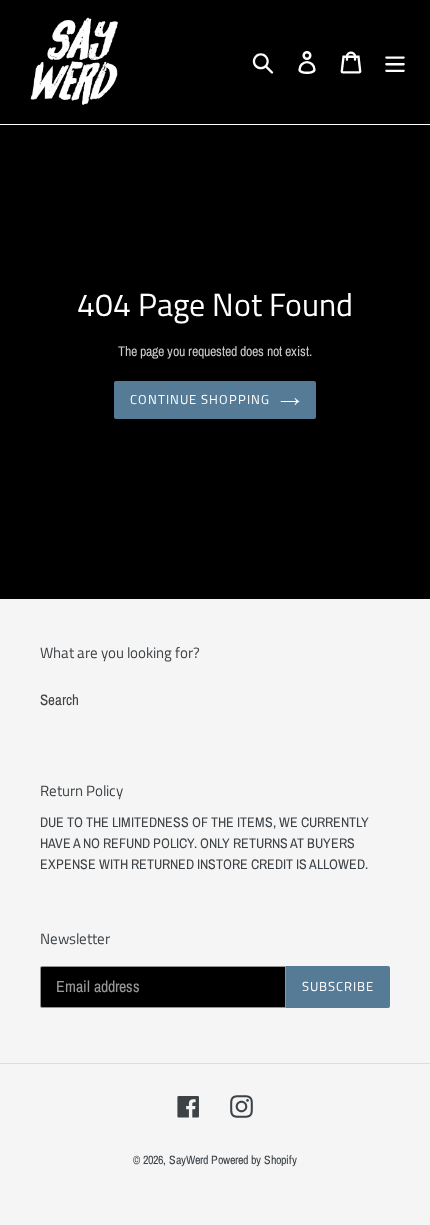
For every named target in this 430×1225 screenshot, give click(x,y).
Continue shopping (200, 399)
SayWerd (188, 1160)
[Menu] (395, 62)
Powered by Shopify (254, 1160)
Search (59, 699)
